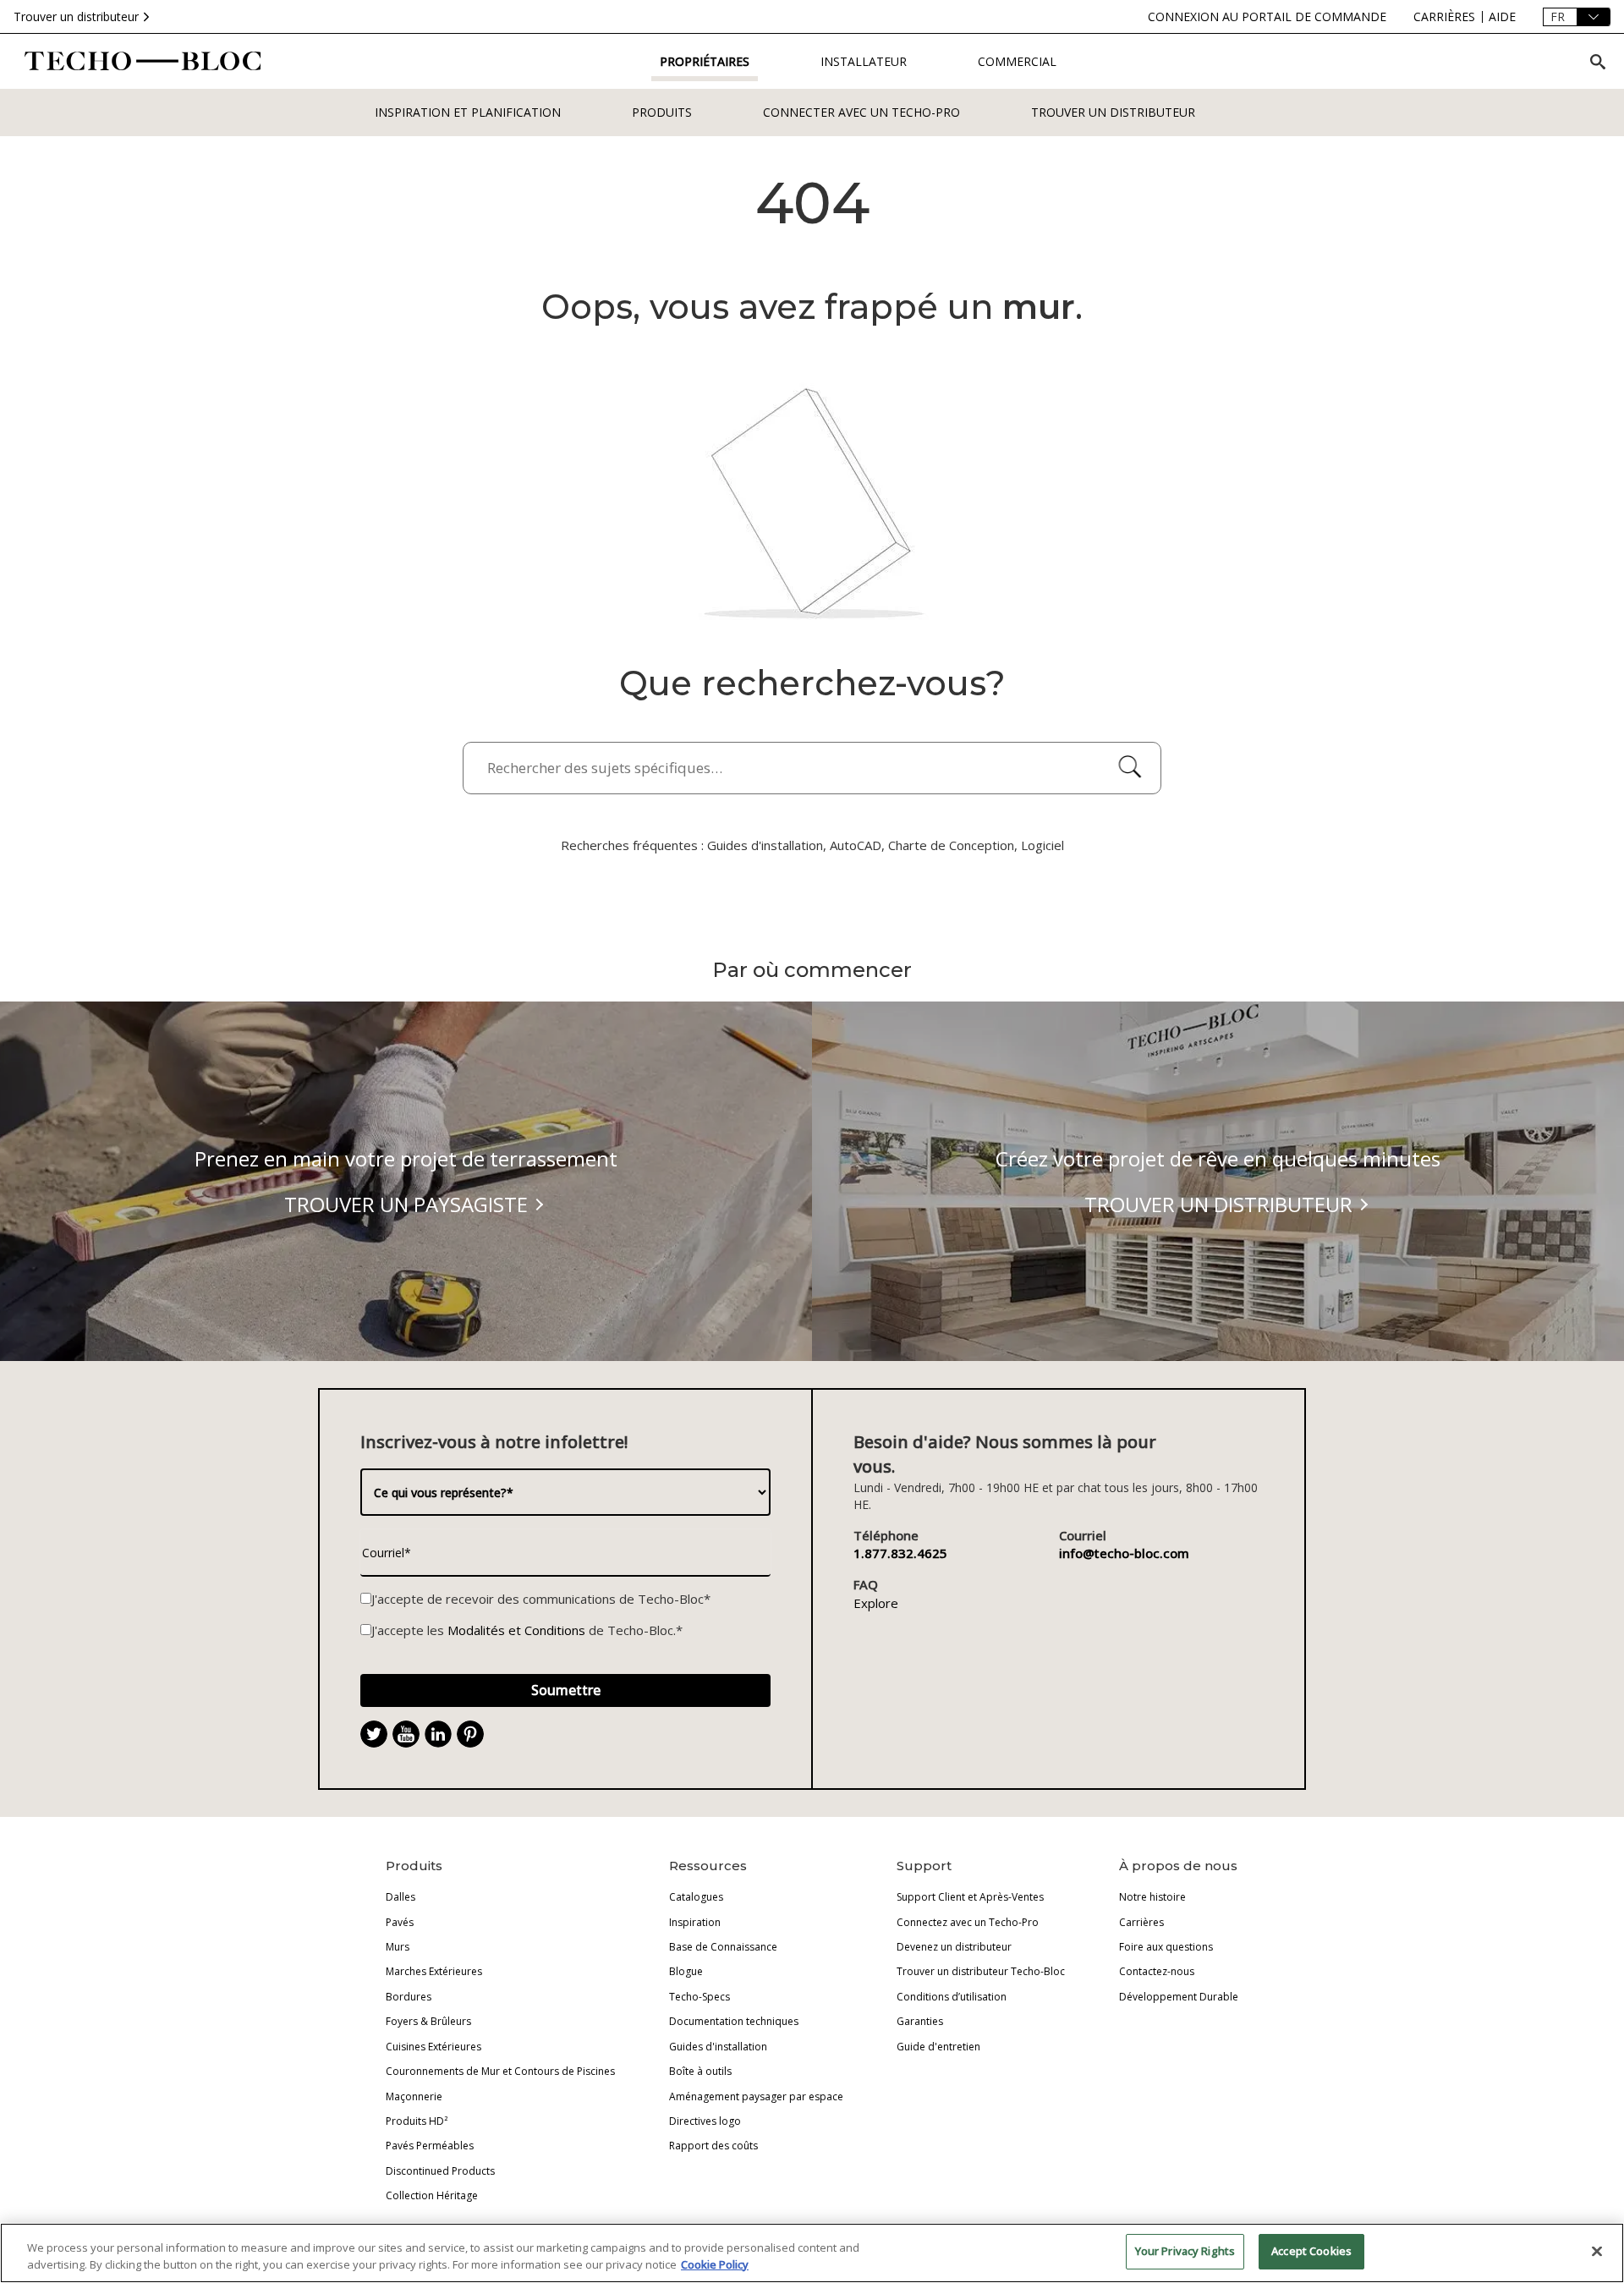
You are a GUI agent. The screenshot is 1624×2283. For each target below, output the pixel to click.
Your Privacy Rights (1185, 2251)
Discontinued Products (440, 2171)
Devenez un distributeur (954, 1947)
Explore (876, 1603)
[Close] (1597, 2251)
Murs (398, 1947)
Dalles (401, 1897)
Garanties (920, 2021)
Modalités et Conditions (516, 1630)
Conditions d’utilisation (952, 1997)
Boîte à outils (700, 2071)
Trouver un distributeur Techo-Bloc (981, 1971)
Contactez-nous (1157, 1971)
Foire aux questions (1166, 1947)
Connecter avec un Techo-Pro (861, 112)
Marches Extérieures (434, 1971)
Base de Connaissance (723, 1947)
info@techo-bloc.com (1124, 1553)
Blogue (686, 1971)
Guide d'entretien (938, 2047)
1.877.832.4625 (900, 1553)
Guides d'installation (718, 2047)
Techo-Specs (700, 1997)
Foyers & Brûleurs (428, 2021)
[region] (812, 2253)
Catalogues (696, 1897)
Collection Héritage (432, 2195)
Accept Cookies (1311, 2251)
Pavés (400, 1922)
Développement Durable (1179, 1997)
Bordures (409, 1997)
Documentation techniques (734, 2021)
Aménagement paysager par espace (756, 2096)
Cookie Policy (715, 2264)
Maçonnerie (414, 2096)
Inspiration (695, 1922)
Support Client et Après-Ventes (970, 1897)
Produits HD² (417, 2121)
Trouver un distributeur (76, 16)
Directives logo (705, 2121)
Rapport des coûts (713, 2146)
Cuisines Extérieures (433, 2047)
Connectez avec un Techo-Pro (968, 1922)
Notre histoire (1152, 1897)
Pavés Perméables (430, 2146)
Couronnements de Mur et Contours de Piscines (500, 2071)
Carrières (1141, 1922)
